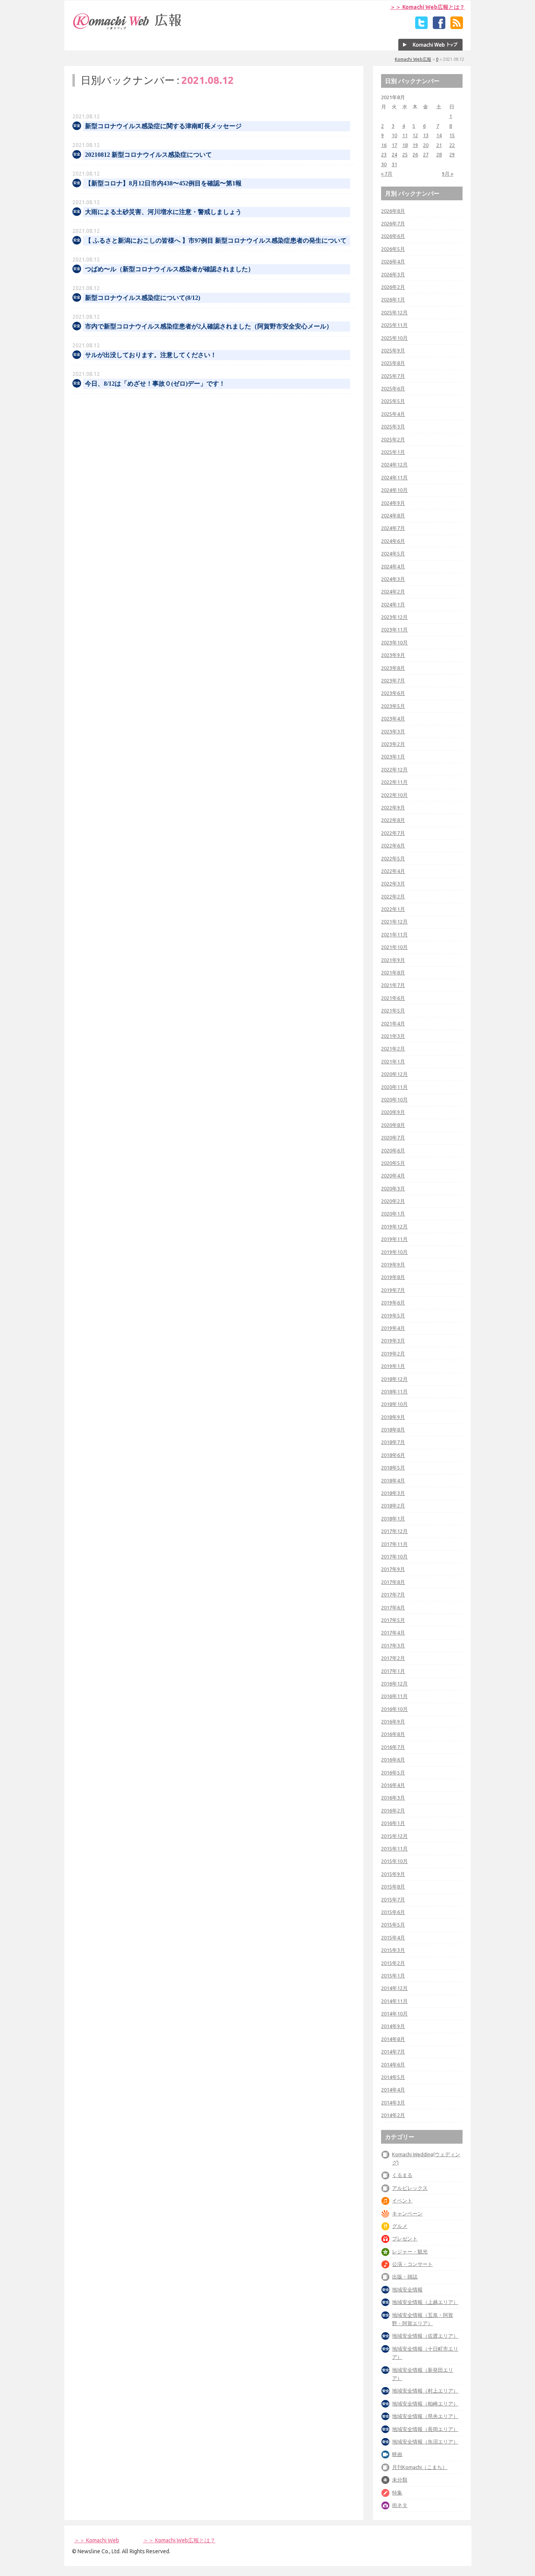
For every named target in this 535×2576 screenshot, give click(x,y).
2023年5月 (393, 706)
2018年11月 (394, 1391)
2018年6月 (393, 1455)
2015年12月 (394, 1836)
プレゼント (405, 2239)
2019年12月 (394, 1226)
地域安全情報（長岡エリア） (425, 2429)
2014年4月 (393, 2090)
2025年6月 (393, 388)
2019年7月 (393, 1290)
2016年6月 (393, 1760)
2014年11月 (394, 2001)
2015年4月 (393, 1937)
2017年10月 (394, 1556)
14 (439, 135)
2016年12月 (394, 1683)
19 (415, 145)
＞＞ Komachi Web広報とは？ (427, 7)
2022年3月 (393, 883)
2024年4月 (393, 566)
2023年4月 (393, 718)
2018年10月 (394, 1404)
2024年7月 (393, 528)
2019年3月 (393, 1341)
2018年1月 (393, 1518)
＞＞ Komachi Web (97, 2540)
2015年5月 (393, 1925)
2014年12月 (394, 1988)
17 (394, 145)
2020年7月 (393, 1137)
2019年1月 (393, 1366)
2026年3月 (393, 274)
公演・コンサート (412, 2264)
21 (439, 145)
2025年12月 (394, 312)
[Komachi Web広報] (128, 29)
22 (452, 145)
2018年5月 (393, 1468)
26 (415, 154)
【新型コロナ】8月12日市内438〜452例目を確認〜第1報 (163, 183)
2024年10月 (394, 490)
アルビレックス (410, 2188)
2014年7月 (393, 2052)
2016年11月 (394, 1696)
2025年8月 (393, 363)
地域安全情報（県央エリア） (425, 2416)
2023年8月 (393, 668)
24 (394, 154)
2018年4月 (393, 1480)
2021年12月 (394, 922)
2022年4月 (393, 871)
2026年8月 (393, 211)
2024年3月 (393, 579)
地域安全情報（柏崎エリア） (425, 2404)
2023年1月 (393, 756)
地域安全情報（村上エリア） (425, 2391)
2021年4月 (393, 1023)
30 (384, 164)
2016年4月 (393, 1785)
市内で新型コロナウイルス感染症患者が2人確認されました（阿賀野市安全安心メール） (209, 326)
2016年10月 (394, 1709)
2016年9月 (393, 1722)
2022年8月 (393, 820)
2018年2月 (393, 1506)
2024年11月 (394, 477)
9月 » (447, 174)
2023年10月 (394, 642)
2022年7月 (393, 833)
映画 (397, 2454)
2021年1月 (393, 1061)
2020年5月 (393, 1163)
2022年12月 (394, 769)
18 (405, 145)
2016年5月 (393, 1772)
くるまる (402, 2175)
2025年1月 (393, 452)
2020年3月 (393, 1188)
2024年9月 (393, 503)
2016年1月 (393, 1823)
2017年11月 (394, 1544)
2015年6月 (393, 1912)
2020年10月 (394, 1099)
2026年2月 (393, 287)
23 (384, 154)
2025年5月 (393, 401)
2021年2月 (393, 1049)
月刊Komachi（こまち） (420, 2467)
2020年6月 (393, 1150)
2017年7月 (393, 1595)
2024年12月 (394, 464)
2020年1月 (393, 1214)
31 (394, 164)
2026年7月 (393, 223)
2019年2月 (393, 1353)
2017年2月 (393, 1658)
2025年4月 (393, 414)
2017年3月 (393, 1645)
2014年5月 (393, 2077)
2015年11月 (394, 1849)
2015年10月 (394, 1861)
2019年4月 (393, 1328)
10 (394, 135)
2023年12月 (394, 617)
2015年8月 (393, 1887)
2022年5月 (393, 858)
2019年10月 (394, 1252)
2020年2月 (393, 1201)
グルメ (400, 2226)
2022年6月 (393, 845)
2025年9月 (393, 350)
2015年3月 (393, 1950)
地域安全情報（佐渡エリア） (425, 2336)
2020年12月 (394, 1074)
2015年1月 (393, 1976)
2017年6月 (393, 1607)
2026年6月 (393, 236)
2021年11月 (394, 934)
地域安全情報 (407, 2289)
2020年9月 (393, 1112)
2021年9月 (393, 960)
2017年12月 (394, 1531)
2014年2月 (393, 2115)
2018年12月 (394, 1379)
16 (384, 145)
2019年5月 (393, 1315)
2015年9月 (393, 1874)
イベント (402, 2200)
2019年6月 (393, 1303)
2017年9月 (393, 1569)
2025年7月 (393, 376)
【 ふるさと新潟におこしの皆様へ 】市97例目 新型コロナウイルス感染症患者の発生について (216, 240)
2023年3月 (393, 731)
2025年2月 (393, 439)
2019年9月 (393, 1264)
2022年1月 (393, 909)
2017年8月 (393, 1582)
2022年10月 (394, 795)
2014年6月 (393, 2064)
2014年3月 (393, 2103)
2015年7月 (393, 1899)
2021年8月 (393, 972)
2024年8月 (393, 515)
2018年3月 (393, 1493)
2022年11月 (394, 782)
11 (405, 135)
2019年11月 (394, 1239)
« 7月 (387, 174)
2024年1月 (393, 604)
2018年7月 (393, 1442)
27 (426, 154)
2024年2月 (393, 591)
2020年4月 (393, 1176)
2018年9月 (393, 1417)
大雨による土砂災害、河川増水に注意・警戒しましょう (163, 212)
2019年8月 (393, 1277)
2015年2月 (393, 1963)
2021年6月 (393, 998)
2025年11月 (394, 325)
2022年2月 (393, 896)
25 (405, 154)
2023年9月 (393, 655)
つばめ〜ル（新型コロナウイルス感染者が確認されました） (170, 269)
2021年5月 (393, 1010)
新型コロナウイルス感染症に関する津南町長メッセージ (163, 126)
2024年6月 (393, 541)
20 (426, 145)
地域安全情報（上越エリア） (425, 2302)
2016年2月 (393, 1810)
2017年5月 (393, 1620)
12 (415, 135)
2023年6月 (393, 693)
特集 (397, 2493)
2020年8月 (393, 1125)
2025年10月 (394, 338)
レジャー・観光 (410, 2251)
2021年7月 (393, 985)
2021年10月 (394, 947)
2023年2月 (393, 744)
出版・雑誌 (405, 2277)
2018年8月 (393, 1429)
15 (452, 135)
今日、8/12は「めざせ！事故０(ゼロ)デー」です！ (155, 384)
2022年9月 (393, 807)
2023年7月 (393, 680)
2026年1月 (393, 299)
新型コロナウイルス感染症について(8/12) (143, 298)
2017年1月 (393, 1671)
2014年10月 (394, 2014)
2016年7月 (393, 1747)
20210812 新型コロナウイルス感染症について (148, 155)
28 (439, 154)
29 (452, 154)
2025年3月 (393, 426)
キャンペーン (407, 2213)
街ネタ (400, 2505)
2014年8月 (393, 2039)
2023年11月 (394, 629)
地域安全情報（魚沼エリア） (425, 2442)
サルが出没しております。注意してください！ (151, 355)
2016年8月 (393, 1734)
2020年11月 (394, 1087)
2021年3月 (393, 1036)
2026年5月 (393, 249)
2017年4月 (393, 1633)
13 (426, 135)
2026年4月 (393, 261)
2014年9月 (393, 2026)
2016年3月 (393, 1798)
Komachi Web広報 (413, 59)
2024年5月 (393, 553)
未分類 (400, 2480)
